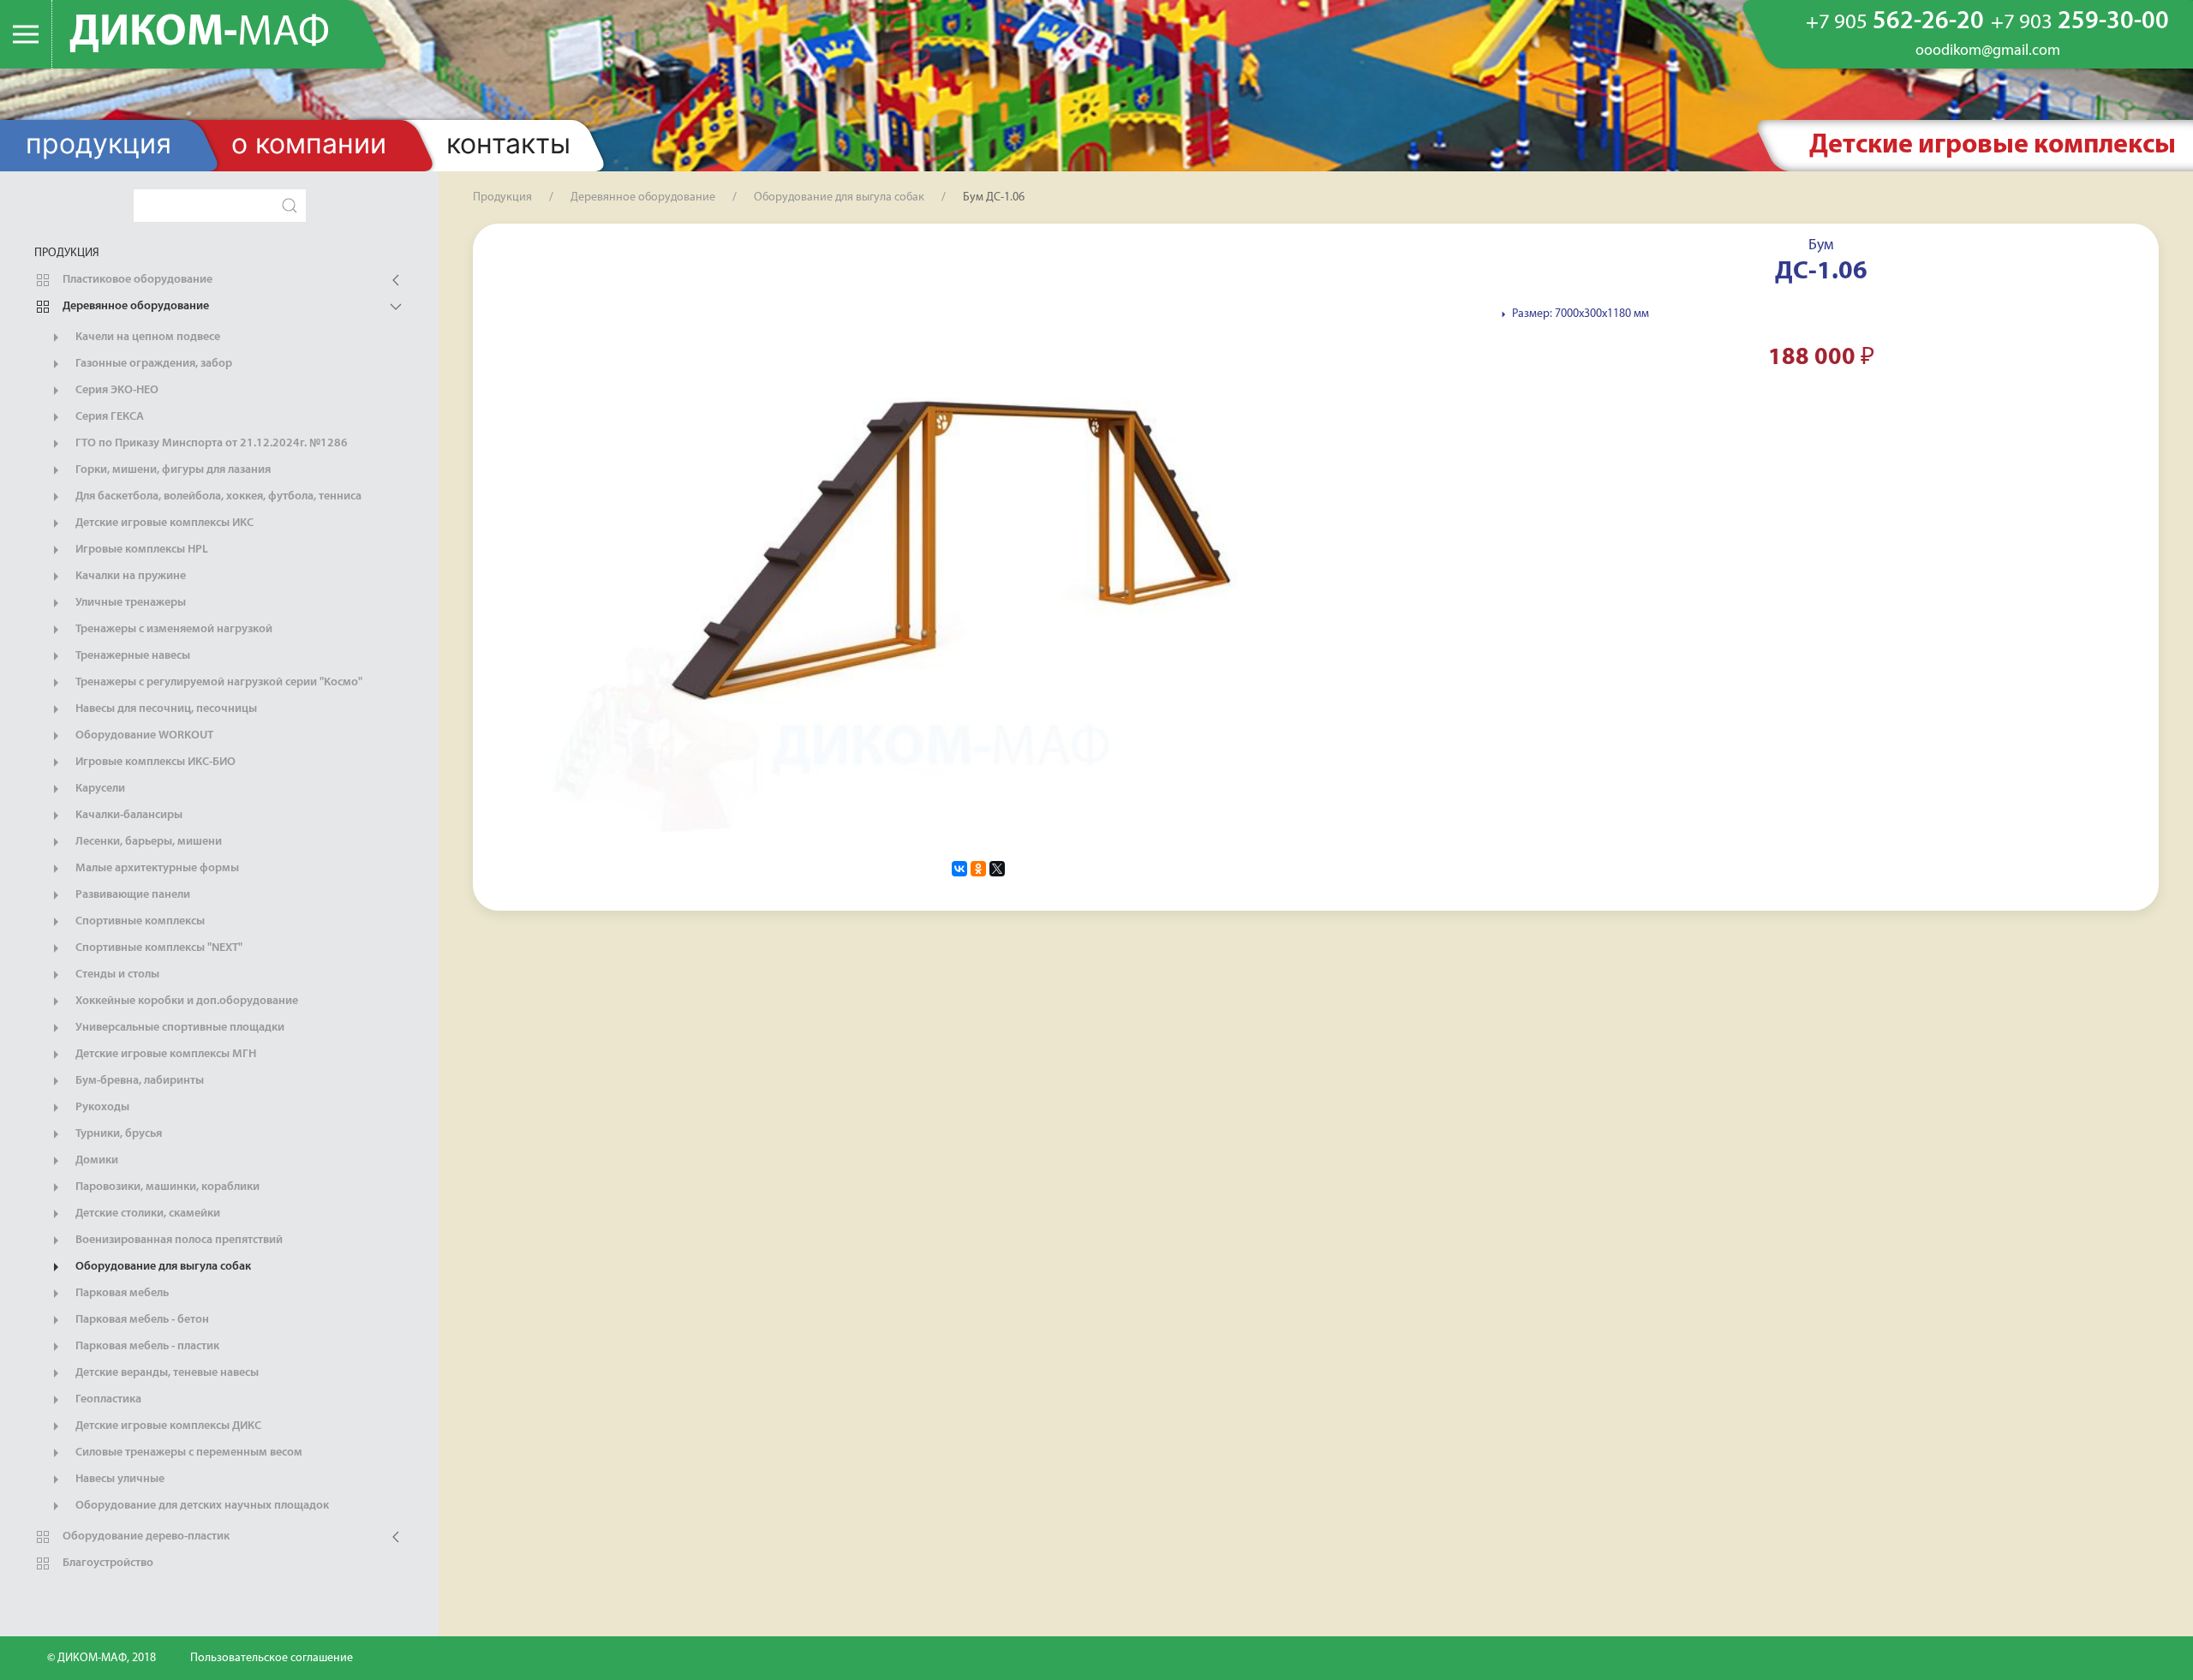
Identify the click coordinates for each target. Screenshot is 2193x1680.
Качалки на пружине (129, 576)
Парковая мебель (121, 1293)
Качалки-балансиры (128, 815)
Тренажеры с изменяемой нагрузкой (173, 629)
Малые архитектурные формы (156, 868)
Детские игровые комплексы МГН (164, 1054)
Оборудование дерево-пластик (145, 1537)
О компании (309, 143)
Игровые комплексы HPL (140, 550)
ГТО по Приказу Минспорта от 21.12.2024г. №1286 (210, 443)
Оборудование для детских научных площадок (201, 1506)
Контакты (508, 143)
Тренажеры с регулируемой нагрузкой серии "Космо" (218, 682)
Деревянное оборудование (134, 306)
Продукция (99, 143)
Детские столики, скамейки (146, 1214)
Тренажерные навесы (131, 656)
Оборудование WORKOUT (143, 735)
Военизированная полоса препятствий (178, 1240)
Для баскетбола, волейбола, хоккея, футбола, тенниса (217, 496)
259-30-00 (2080, 22)
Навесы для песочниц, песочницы (165, 709)
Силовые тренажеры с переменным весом (188, 1453)
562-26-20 (1895, 22)
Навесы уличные (119, 1479)
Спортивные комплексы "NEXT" (158, 948)
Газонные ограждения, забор (152, 364)
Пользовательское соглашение (272, 1658)
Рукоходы (101, 1107)
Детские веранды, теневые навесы (166, 1373)
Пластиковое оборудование (136, 280)
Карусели (99, 789)
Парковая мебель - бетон (141, 1320)
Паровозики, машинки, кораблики (166, 1187)
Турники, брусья (117, 1134)
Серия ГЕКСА (108, 417)
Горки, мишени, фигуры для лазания (172, 470)
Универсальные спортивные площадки (179, 1028)
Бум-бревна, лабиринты (138, 1081)
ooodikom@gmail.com (1988, 51)
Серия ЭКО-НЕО (116, 390)
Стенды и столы (116, 975)
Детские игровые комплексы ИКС (163, 523)
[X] (997, 869)
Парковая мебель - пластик (146, 1346)
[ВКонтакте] (959, 869)
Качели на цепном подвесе (146, 337)
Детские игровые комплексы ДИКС (167, 1426)
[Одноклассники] (978, 869)
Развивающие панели (131, 895)
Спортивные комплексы (139, 921)
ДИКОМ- (200, 34)
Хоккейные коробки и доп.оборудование (185, 1001)
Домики (96, 1160)
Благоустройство (107, 1563)
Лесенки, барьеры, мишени (147, 842)
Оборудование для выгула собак (162, 1267)
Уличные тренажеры (129, 603)
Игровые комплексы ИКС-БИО (154, 762)
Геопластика (107, 1399)
